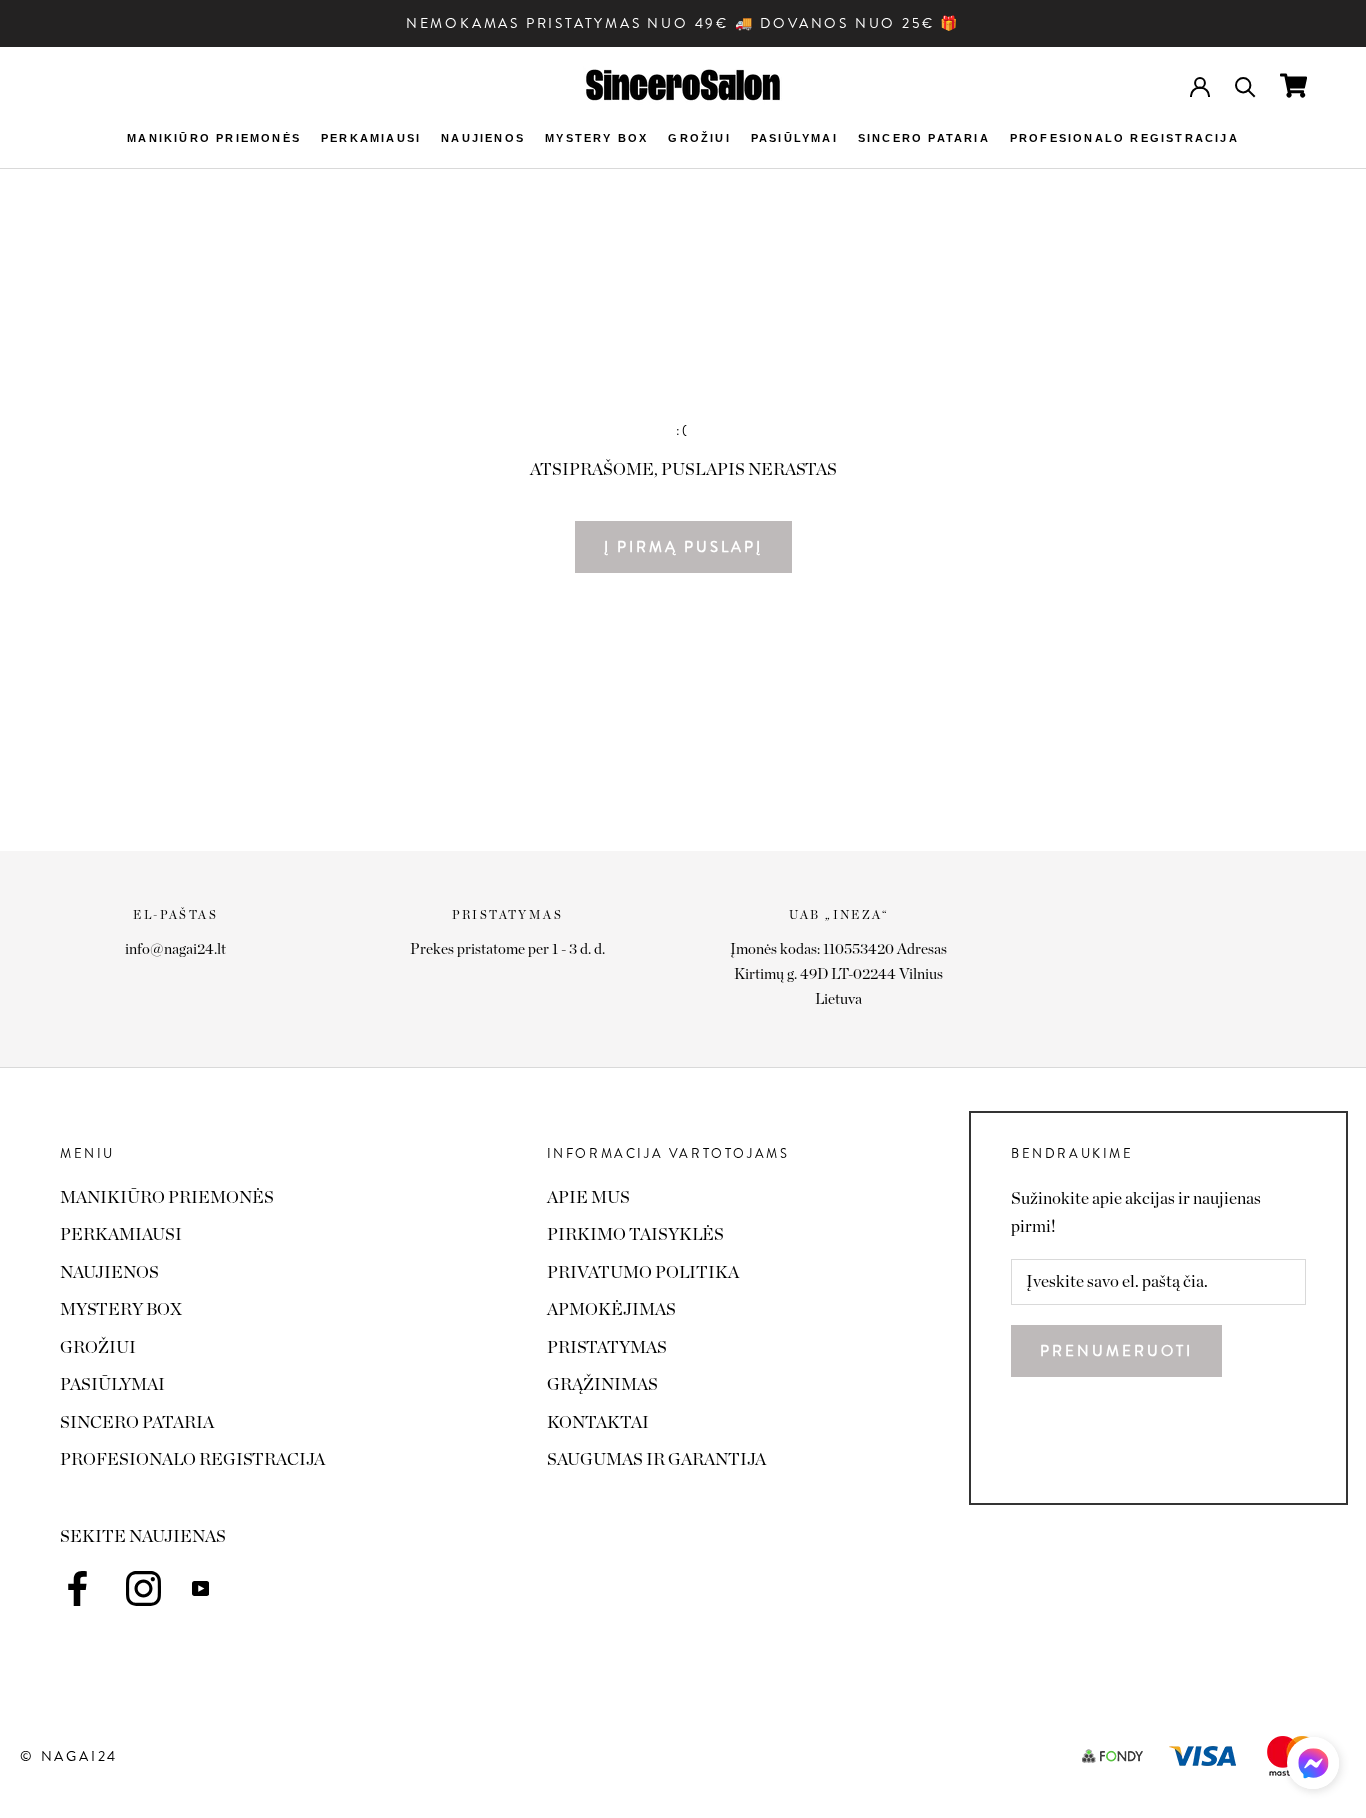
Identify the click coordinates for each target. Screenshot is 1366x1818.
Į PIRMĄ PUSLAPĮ (683, 547)
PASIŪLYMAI (794, 138)
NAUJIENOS (483, 138)
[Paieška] (1245, 85)
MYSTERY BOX (596, 138)
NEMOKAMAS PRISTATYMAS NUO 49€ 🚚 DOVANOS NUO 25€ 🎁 (683, 23)
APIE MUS (588, 1197)
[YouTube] (200, 1587)
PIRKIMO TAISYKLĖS (635, 1234)
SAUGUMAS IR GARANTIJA (656, 1459)
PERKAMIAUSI (371, 138)
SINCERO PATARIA (924, 138)
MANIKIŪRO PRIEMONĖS (214, 138)
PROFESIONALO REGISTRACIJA (1124, 138)
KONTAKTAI (598, 1422)
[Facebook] (77, 1588)
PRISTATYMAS (607, 1347)
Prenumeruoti (1116, 1351)
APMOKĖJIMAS (611, 1309)
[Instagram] (143, 1588)
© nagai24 (69, 1756)
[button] (1313, 1768)
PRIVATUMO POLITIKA (643, 1272)
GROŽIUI (699, 138)
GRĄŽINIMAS (602, 1384)
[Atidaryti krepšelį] (1293, 85)
